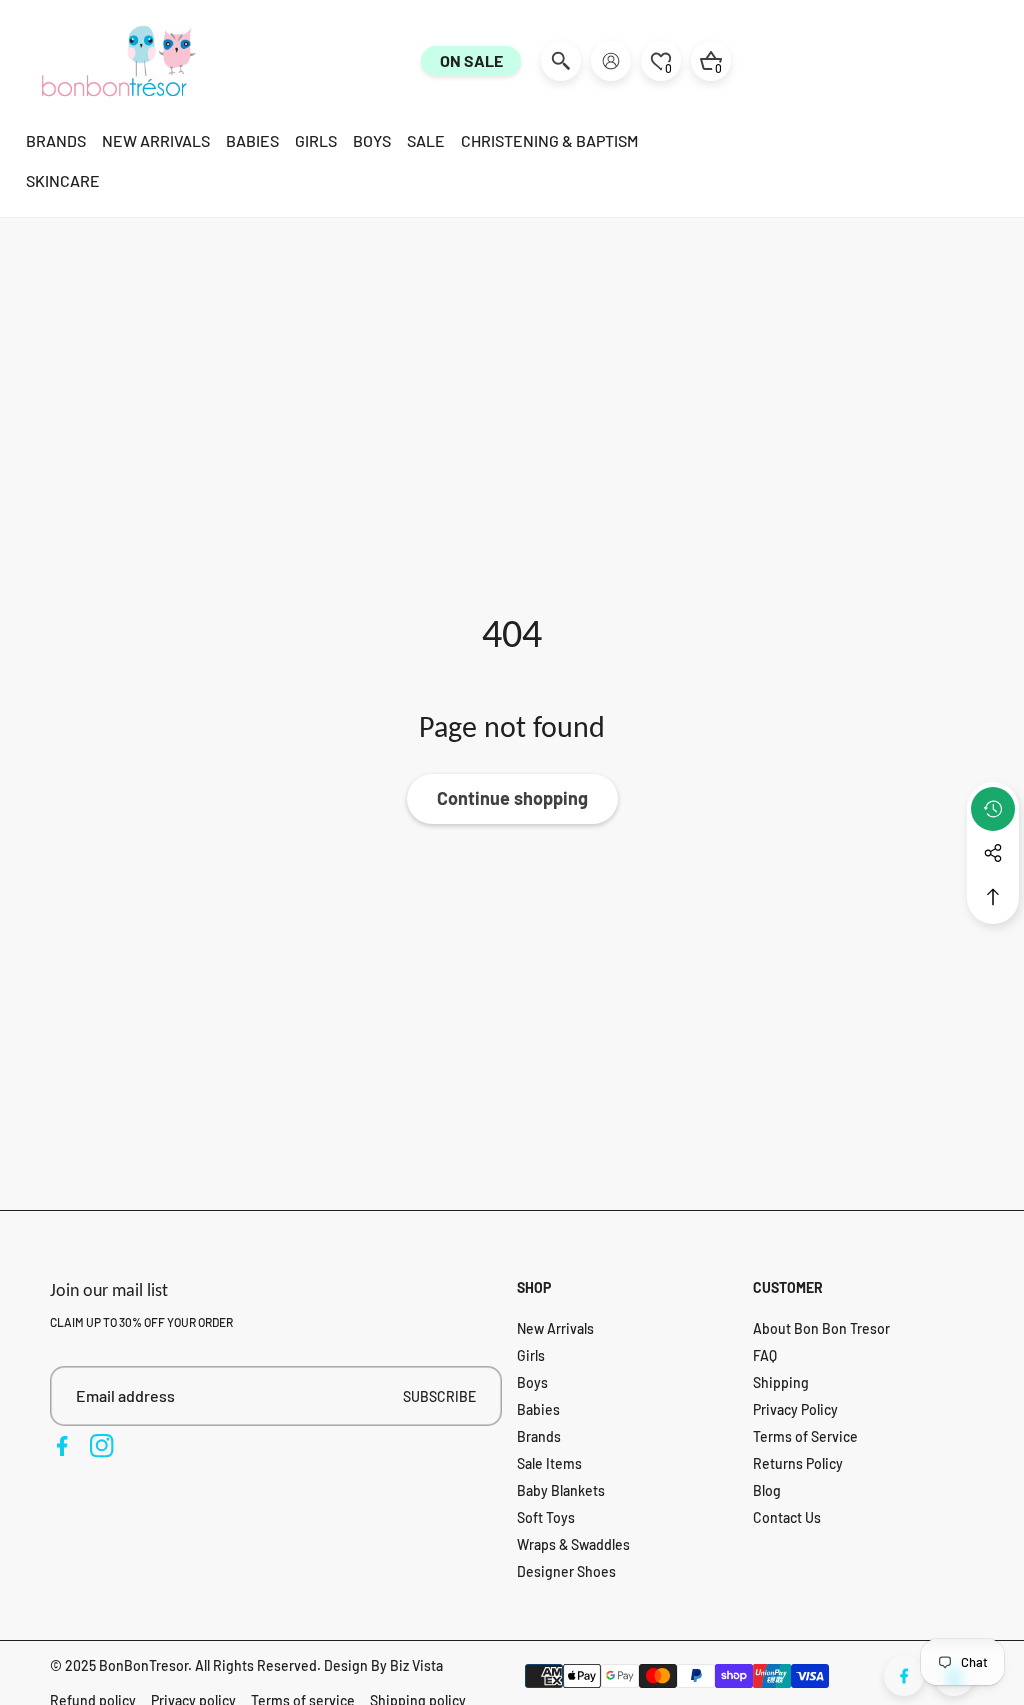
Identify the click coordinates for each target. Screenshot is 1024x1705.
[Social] (993, 853)
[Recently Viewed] (993, 809)
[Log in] (611, 61)
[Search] (561, 61)
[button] (993, 897)
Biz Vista (416, 1665)
